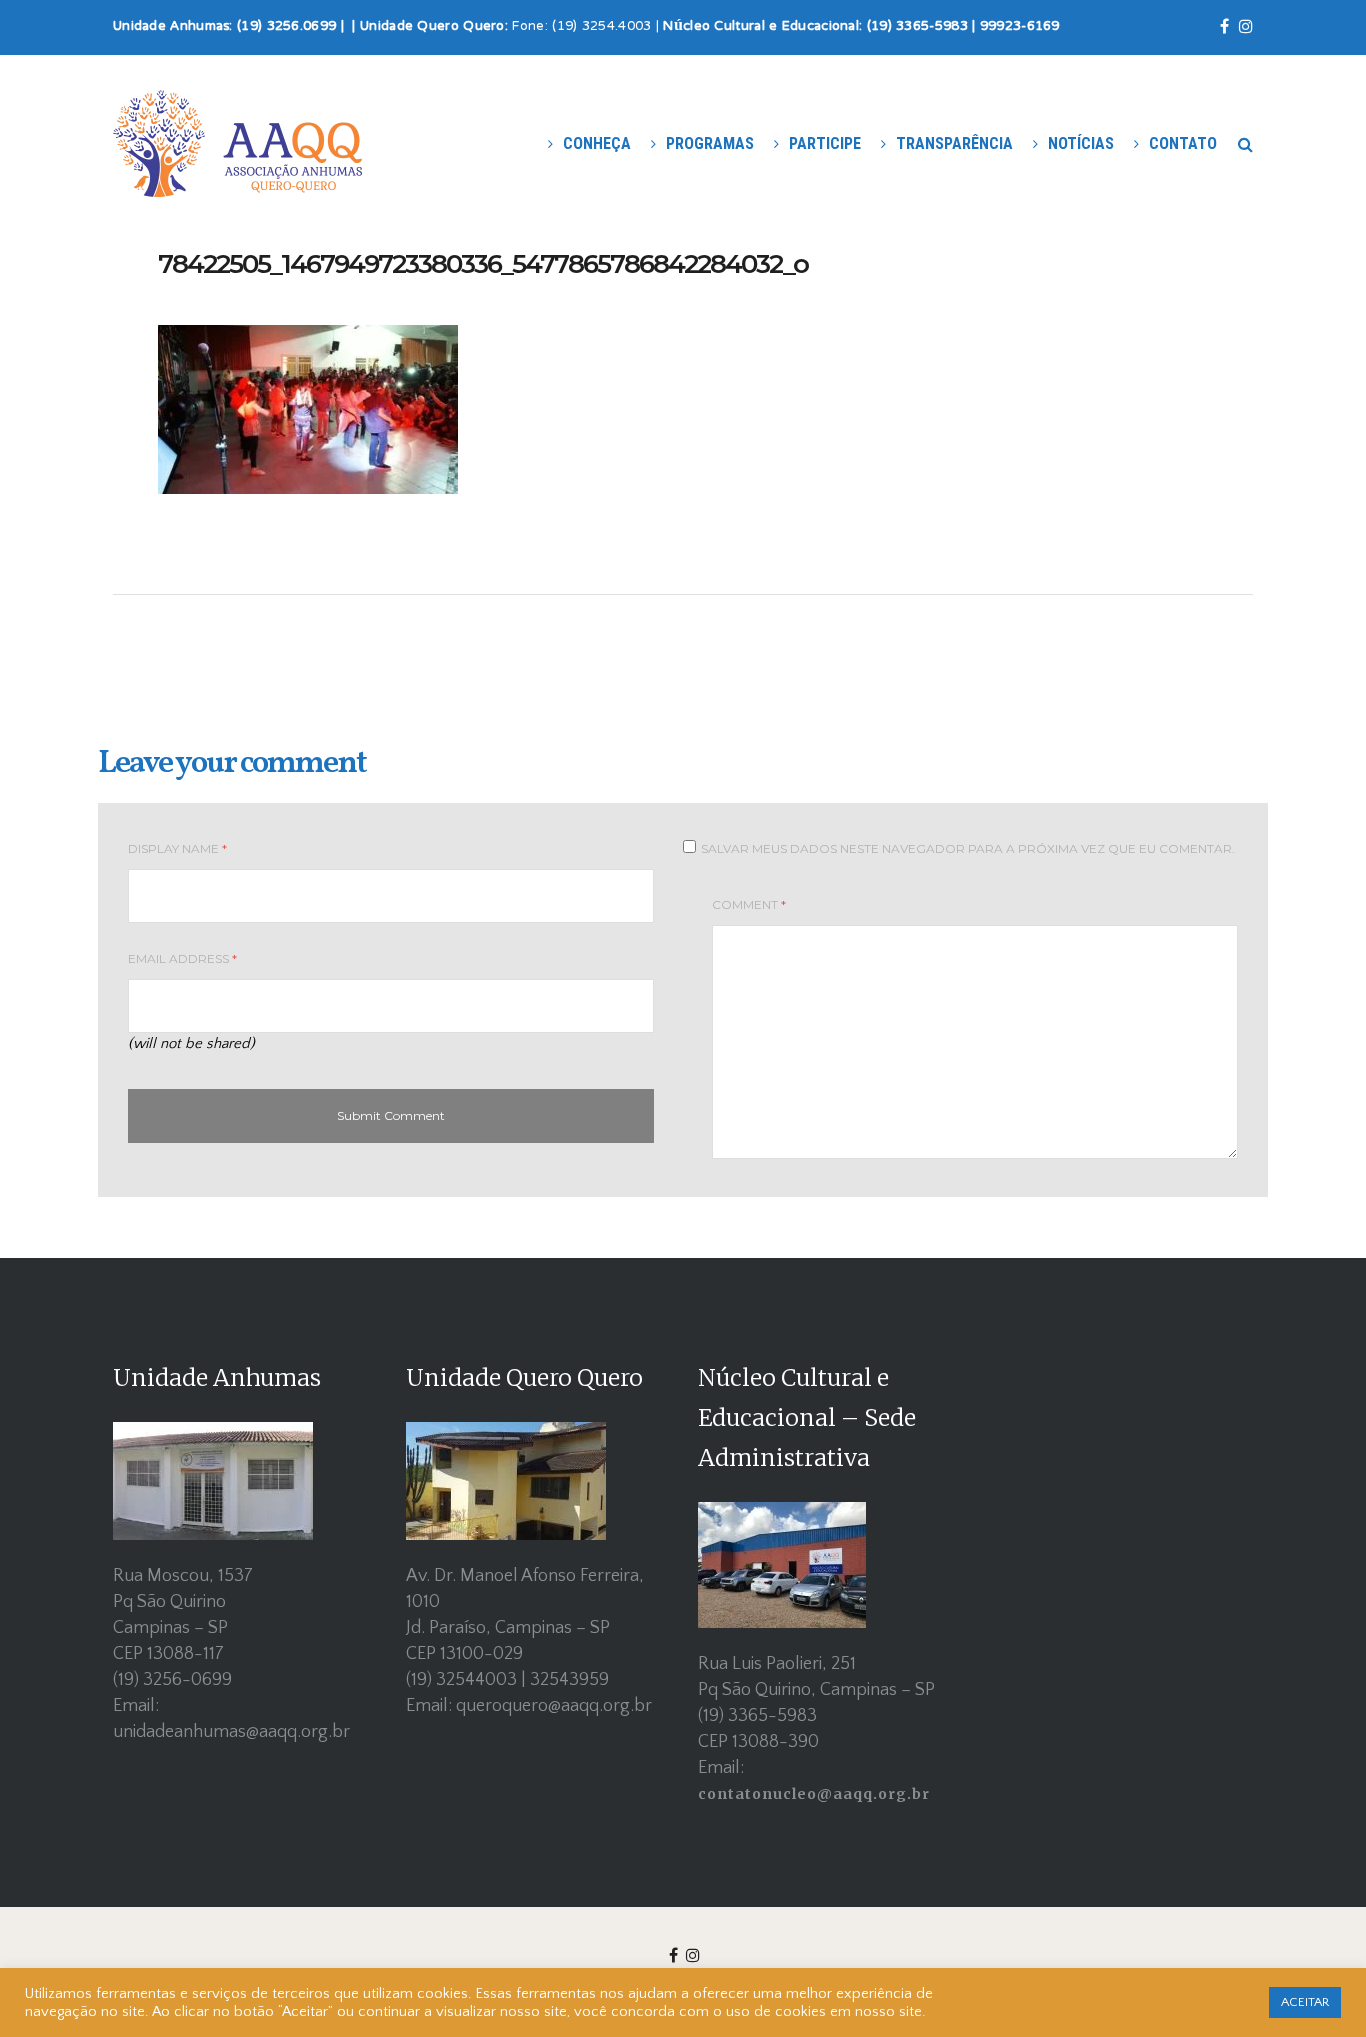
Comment (749, 904)
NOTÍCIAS (1081, 143)
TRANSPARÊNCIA (954, 143)
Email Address (182, 958)
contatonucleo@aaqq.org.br (814, 1794)
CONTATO (1183, 143)
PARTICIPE (825, 143)
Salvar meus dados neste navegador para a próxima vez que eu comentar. (968, 848)
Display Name (177, 848)
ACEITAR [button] (1305, 2002)
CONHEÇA (597, 143)
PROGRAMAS (710, 143)
